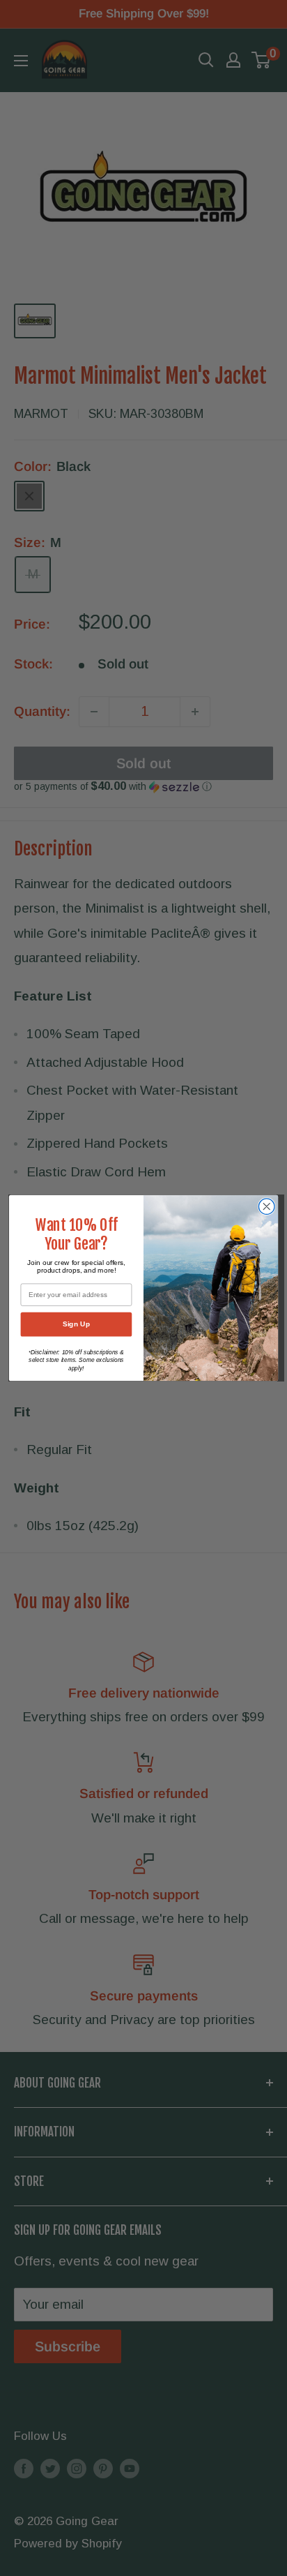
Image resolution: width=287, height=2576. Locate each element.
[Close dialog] (266, 1207)
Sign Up (76, 1324)
